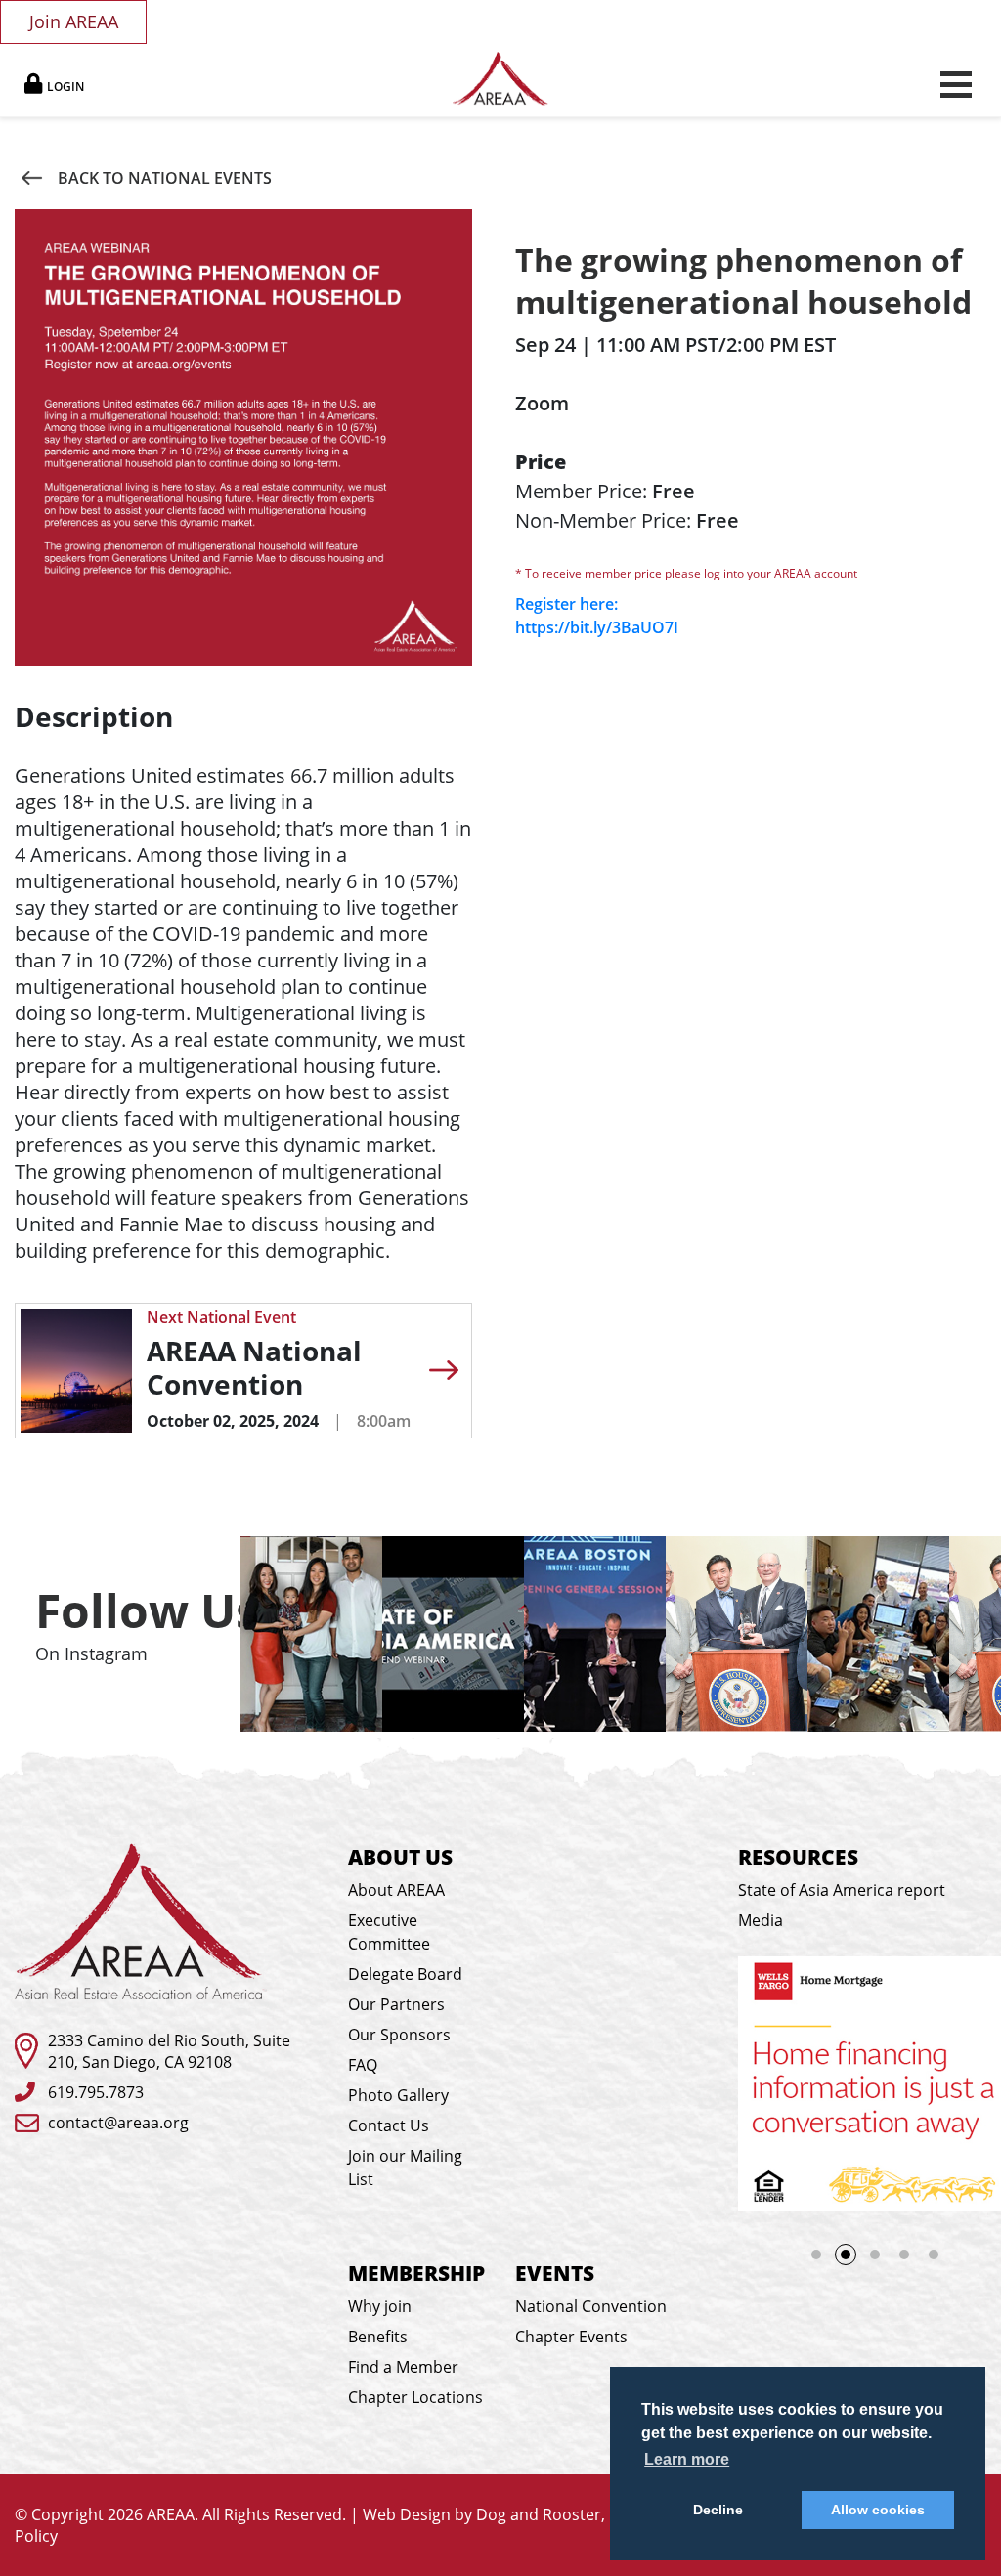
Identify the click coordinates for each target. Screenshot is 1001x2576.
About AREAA (396, 1890)
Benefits (378, 2337)
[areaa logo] (501, 79)
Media (761, 1920)
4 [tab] (904, 2254)
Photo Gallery (398, 2095)
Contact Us (389, 2125)
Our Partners (396, 2004)
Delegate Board (405, 1974)
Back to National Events (165, 178)
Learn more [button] (687, 2459)
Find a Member (403, 2367)
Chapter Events (571, 2337)
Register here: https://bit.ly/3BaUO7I (597, 616)
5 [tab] (934, 2254)
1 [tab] (816, 2254)
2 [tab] (846, 2254)
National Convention (591, 2306)
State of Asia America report (842, 1890)
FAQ (363, 2065)
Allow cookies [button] (878, 2510)
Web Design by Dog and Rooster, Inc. (499, 2514)
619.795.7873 (96, 2092)
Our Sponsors (399, 2035)
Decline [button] (718, 2510)
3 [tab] (881, 2260)
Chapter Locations (415, 2397)
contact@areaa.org (118, 2123)
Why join (380, 2306)
